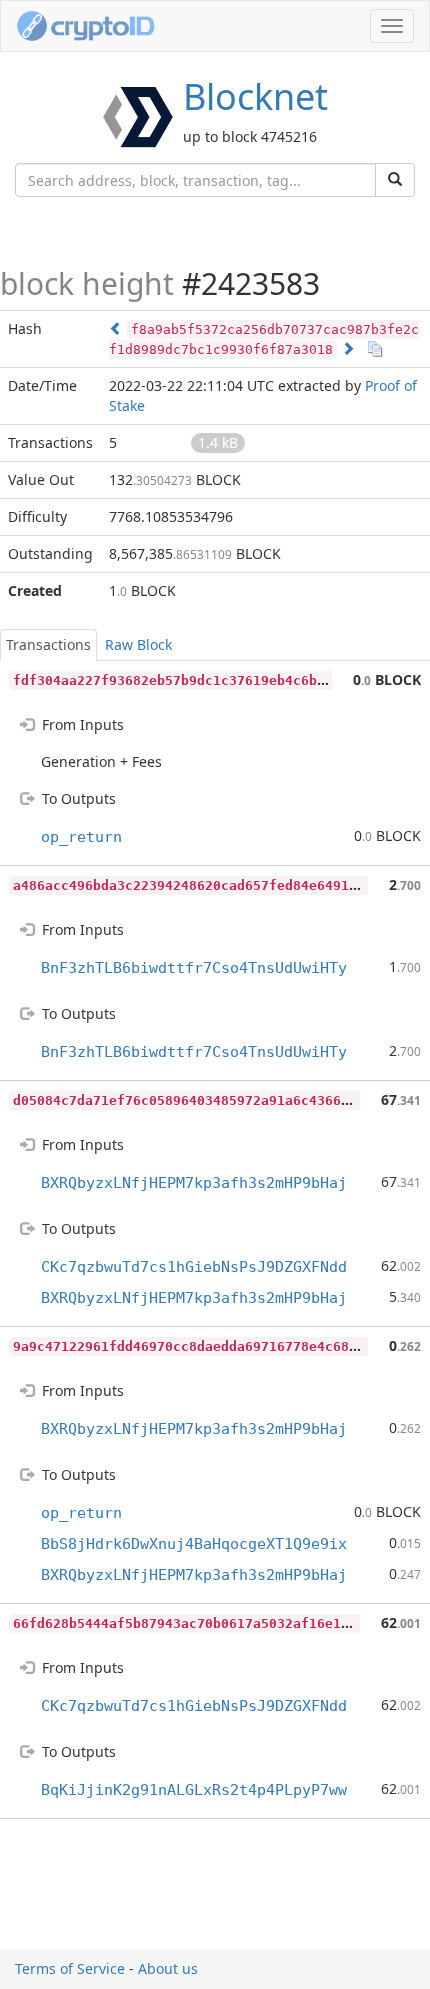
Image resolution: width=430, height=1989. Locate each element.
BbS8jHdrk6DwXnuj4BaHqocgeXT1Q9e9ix (194, 1544)
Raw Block (138, 644)
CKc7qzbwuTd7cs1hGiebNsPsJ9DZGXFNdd (194, 1267)
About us (168, 1968)
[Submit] (395, 180)
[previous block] (116, 328)
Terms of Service (70, 1968)
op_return (81, 837)
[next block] (348, 348)
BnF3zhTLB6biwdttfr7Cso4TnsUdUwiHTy (194, 968)
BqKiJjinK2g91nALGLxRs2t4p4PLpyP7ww (194, 1790)
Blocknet (255, 96)
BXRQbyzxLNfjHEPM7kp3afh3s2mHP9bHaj (194, 1183)
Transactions (48, 644)
